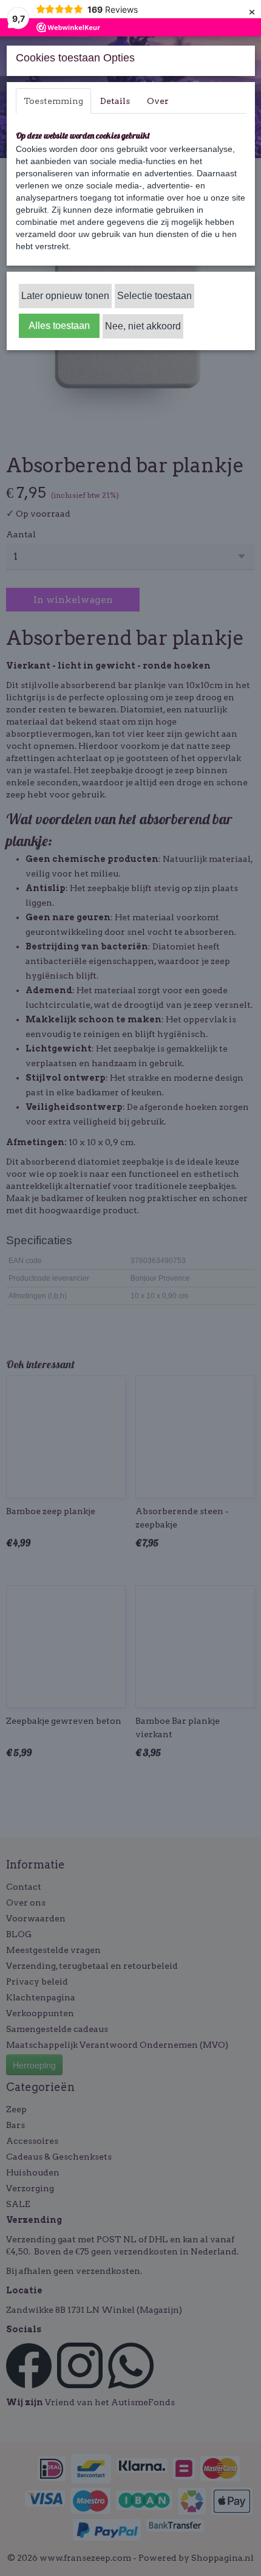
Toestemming (53, 101)
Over (158, 101)
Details (115, 101)
